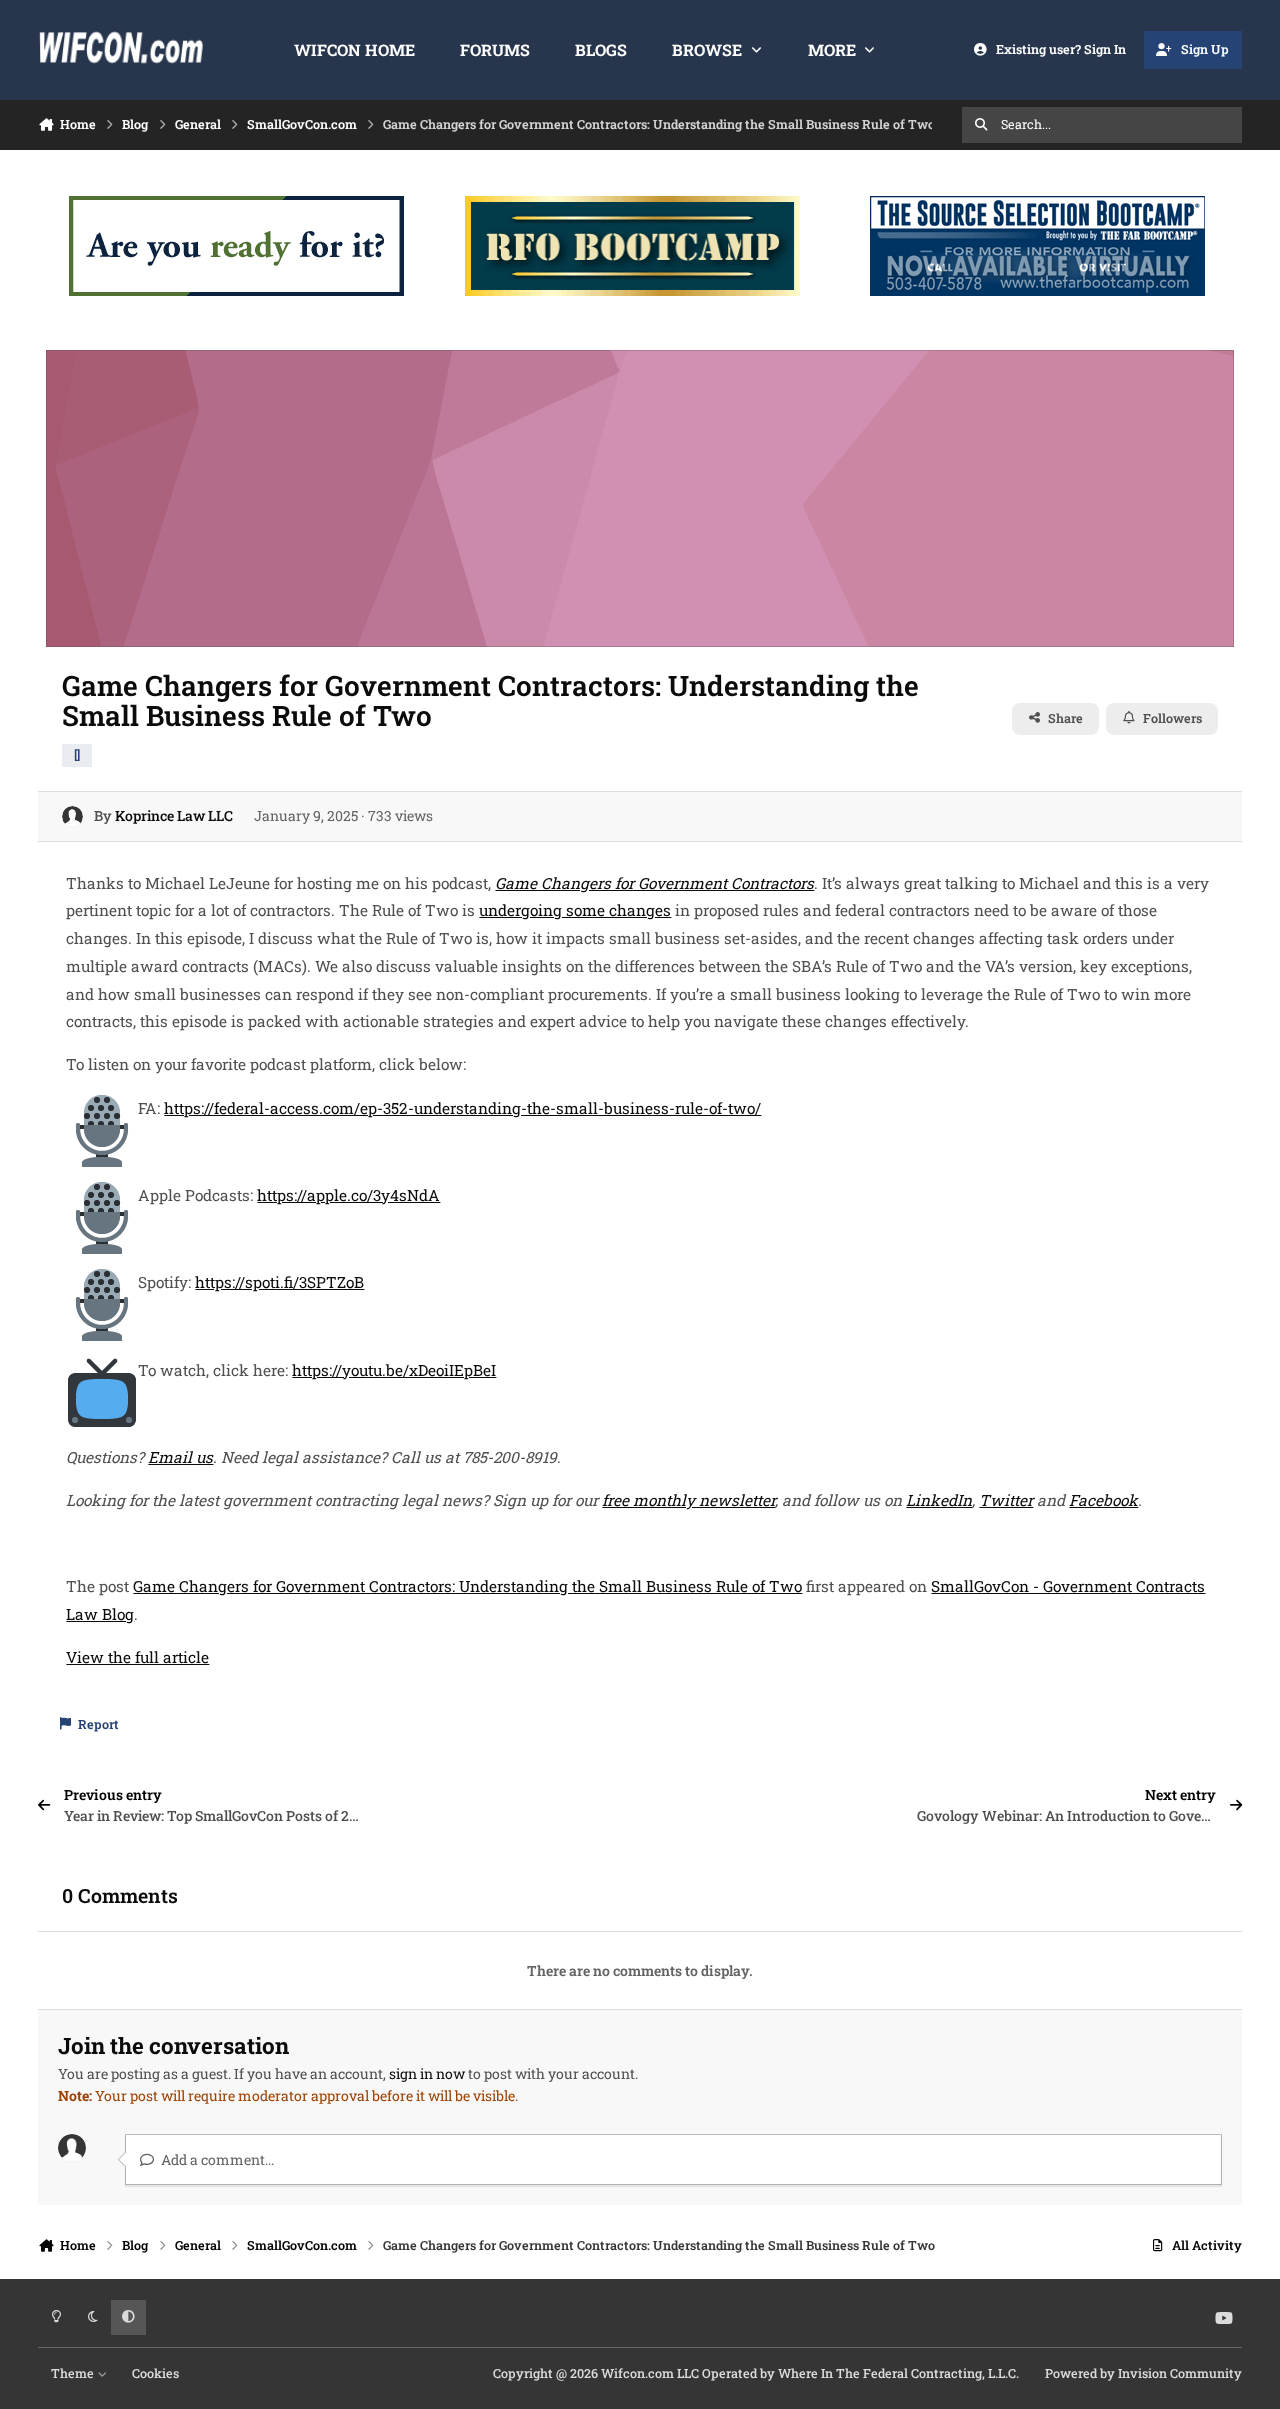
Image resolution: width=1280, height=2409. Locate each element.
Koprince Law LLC (174, 815)
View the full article (137, 1657)
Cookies (155, 2373)
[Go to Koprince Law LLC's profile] (72, 816)
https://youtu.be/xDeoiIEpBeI (394, 1370)
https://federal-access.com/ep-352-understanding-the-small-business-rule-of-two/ (462, 1108)
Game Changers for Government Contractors (654, 883)
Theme (74, 2373)
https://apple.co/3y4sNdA (348, 1195)
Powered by (1143, 2373)
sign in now (427, 2073)
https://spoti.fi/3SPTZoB (279, 1282)
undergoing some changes (575, 910)
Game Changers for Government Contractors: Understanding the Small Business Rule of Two (467, 1586)
